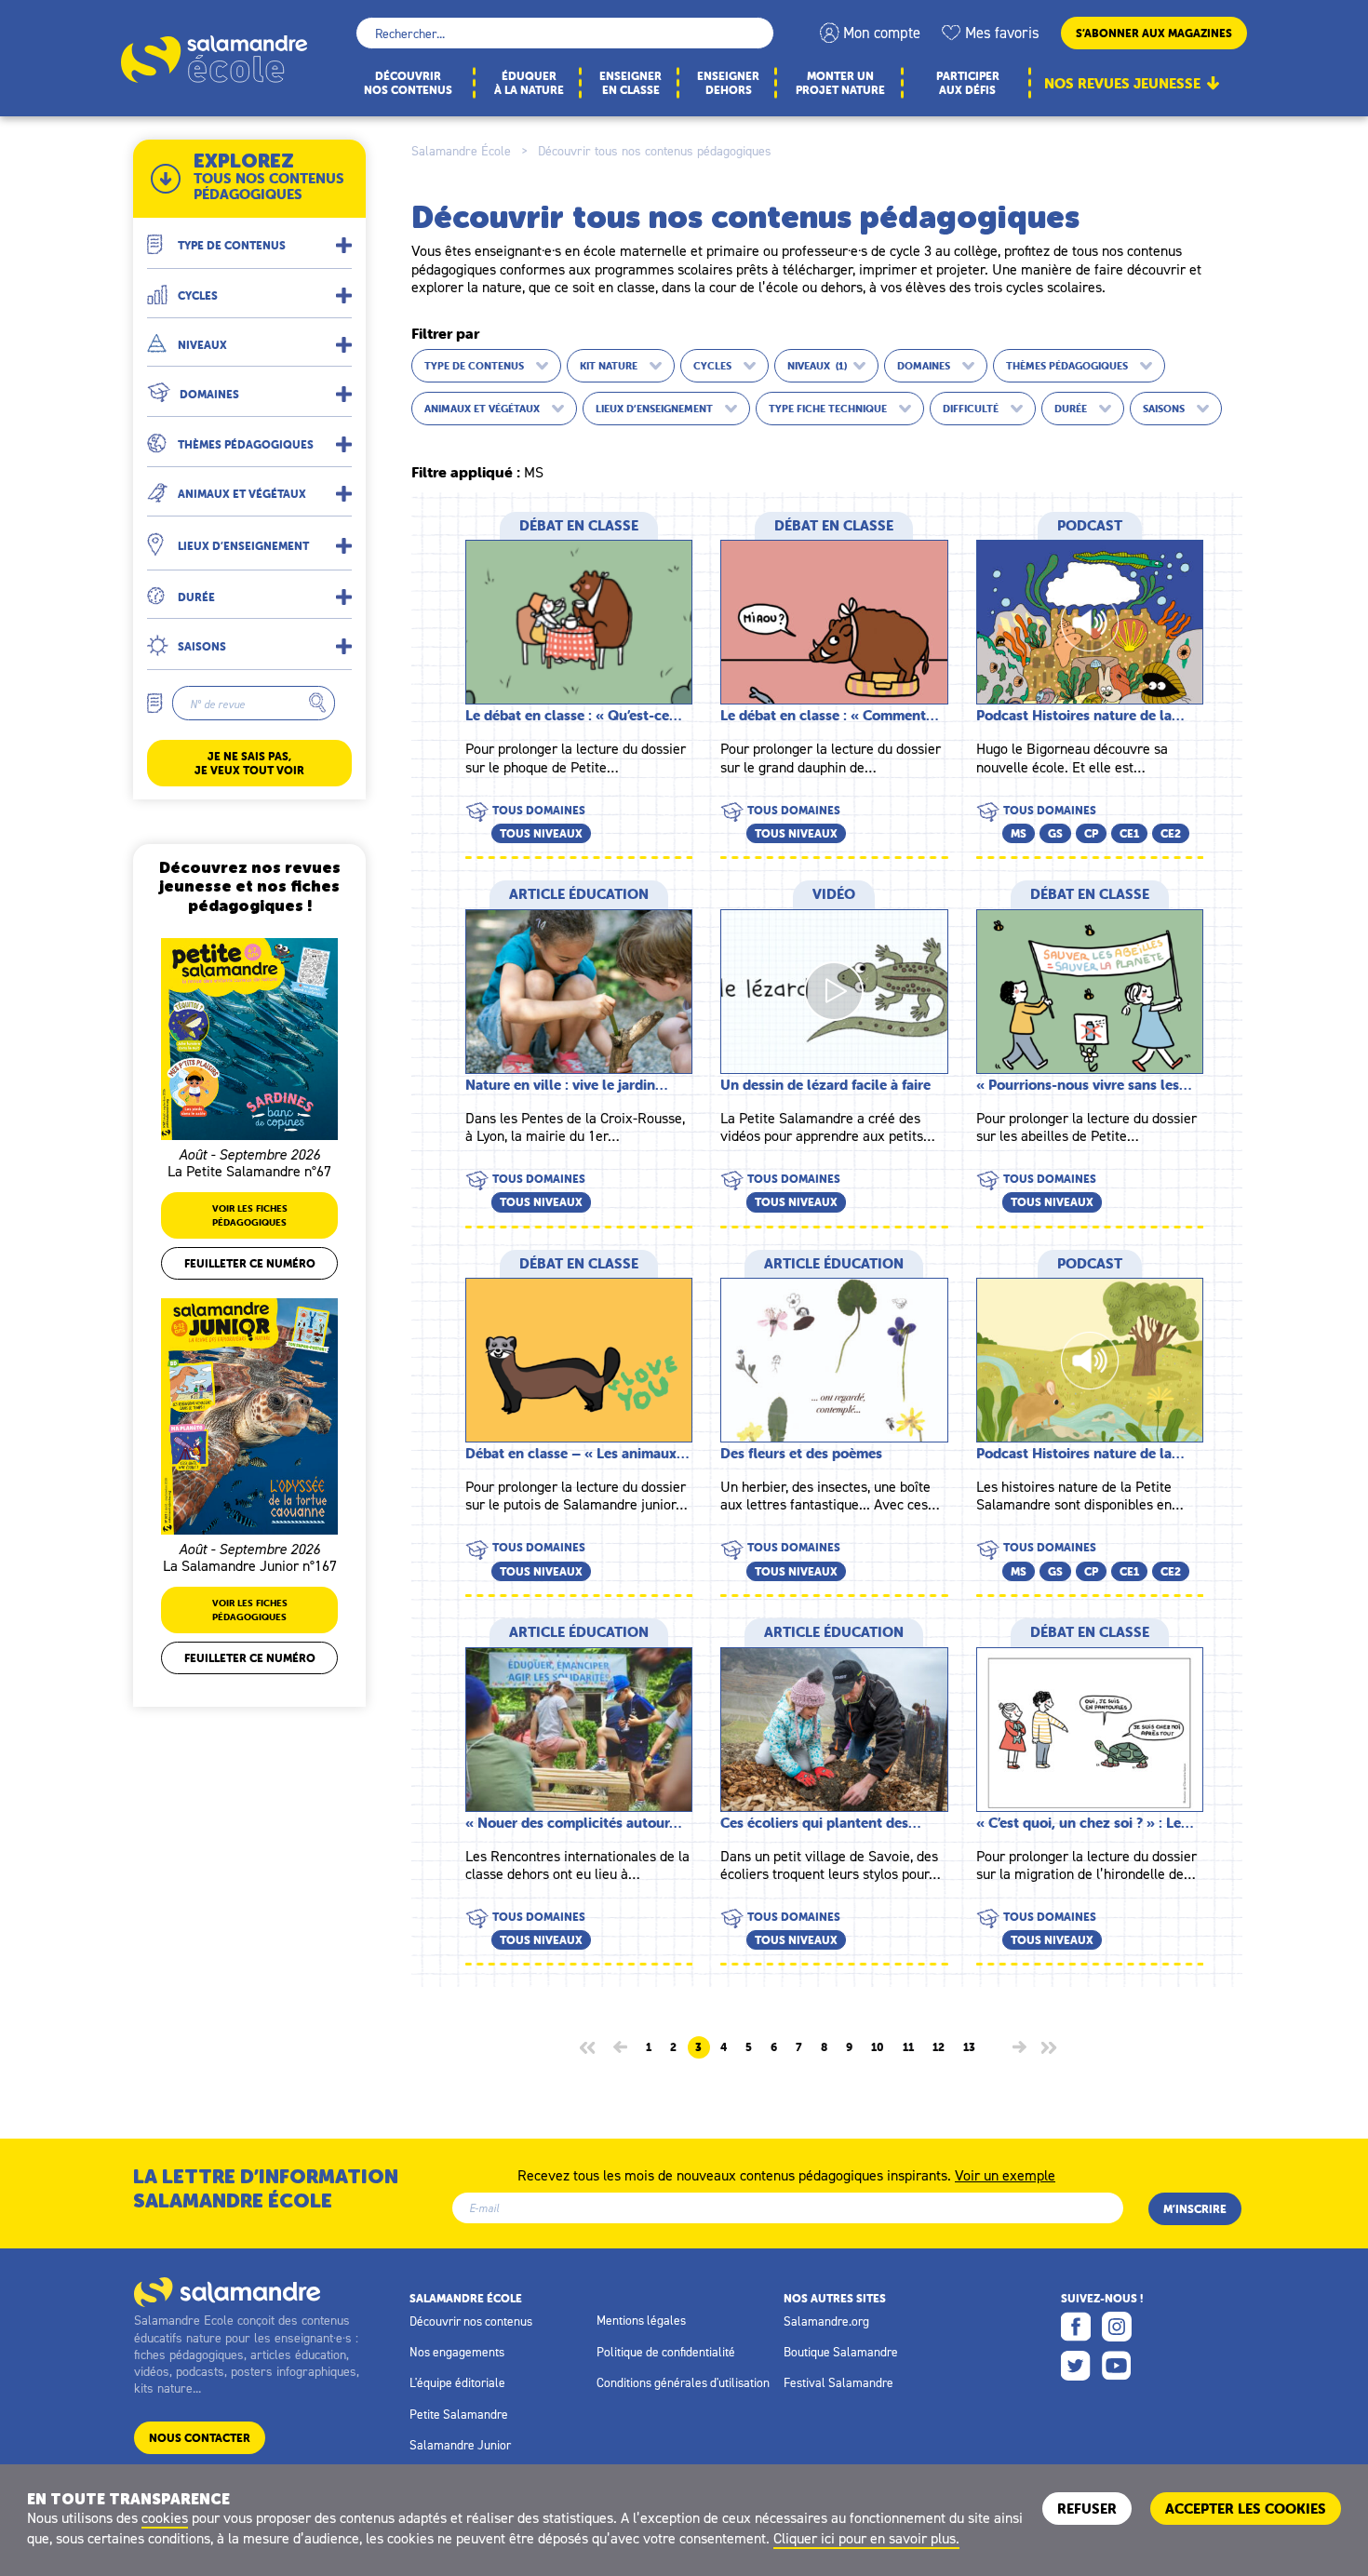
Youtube (1117, 2366)
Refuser (1087, 2509)
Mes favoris (1002, 33)
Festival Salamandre (838, 2382)
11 (908, 2047)
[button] (249, 238)
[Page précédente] (620, 2047)
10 (878, 2047)
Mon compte (882, 33)
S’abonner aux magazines (1154, 33)
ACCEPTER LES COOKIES (1246, 2509)
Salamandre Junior (460, 2445)
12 (939, 2047)
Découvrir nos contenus (471, 2321)
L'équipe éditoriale (457, 2382)
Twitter (1076, 2366)
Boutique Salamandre (841, 2352)
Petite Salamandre (459, 2414)
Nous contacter (200, 2438)
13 (969, 2047)
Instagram (1117, 2327)
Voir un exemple (1005, 2174)
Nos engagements (457, 2352)
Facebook (1076, 2327)
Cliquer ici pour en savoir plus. (866, 2538)
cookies (165, 2517)
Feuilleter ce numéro (250, 1263)
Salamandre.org (826, 2321)
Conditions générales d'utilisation (683, 2382)
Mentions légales (641, 2320)
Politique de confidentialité (666, 2352)
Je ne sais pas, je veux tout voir (249, 763)
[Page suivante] (1019, 2047)
